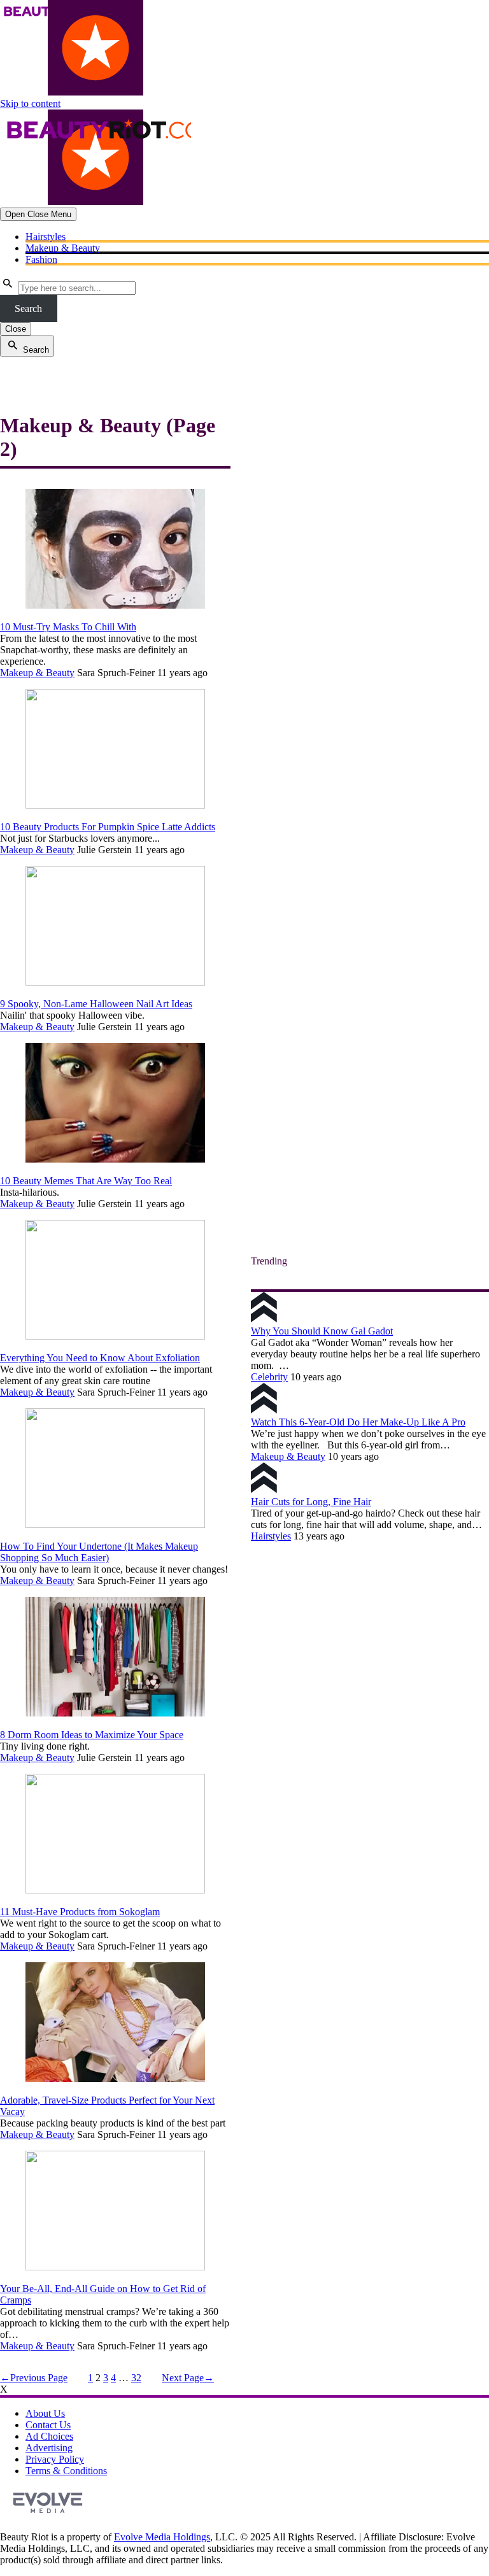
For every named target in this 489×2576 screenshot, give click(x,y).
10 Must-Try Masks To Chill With (68, 627)
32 (136, 2378)
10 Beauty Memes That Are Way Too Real (86, 1181)
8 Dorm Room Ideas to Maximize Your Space (92, 1735)
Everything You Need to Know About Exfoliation (100, 1358)
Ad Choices (49, 2436)
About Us (45, 2413)
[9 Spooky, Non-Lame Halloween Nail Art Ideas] (115, 982)
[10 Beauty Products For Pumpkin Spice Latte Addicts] (115, 805)
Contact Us (48, 2425)
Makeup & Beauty (63, 248)
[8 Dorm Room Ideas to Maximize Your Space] (115, 1713)
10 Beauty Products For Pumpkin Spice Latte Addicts (108, 827)
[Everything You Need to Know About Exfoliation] (115, 1336)
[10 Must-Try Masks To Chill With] (115, 605)
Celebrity (269, 1377)
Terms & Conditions (66, 2471)
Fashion (41, 259)
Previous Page (34, 2378)
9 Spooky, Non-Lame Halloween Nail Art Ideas (96, 1004)
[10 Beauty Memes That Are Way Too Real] (115, 1159)
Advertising (49, 2448)
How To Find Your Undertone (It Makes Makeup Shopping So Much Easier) (99, 1552)
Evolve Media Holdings (162, 2537)
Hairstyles (46, 237)
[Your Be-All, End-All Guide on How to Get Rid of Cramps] (115, 2267)
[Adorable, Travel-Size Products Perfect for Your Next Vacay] (115, 2078)
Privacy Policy (55, 2459)
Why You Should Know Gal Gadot (322, 1331)
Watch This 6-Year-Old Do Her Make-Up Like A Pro (358, 1422)
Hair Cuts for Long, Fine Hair (311, 1502)
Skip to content (30, 103)
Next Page (188, 2378)
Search (28, 308)
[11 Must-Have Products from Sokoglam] (115, 1890)
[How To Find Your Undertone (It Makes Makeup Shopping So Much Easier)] (115, 1525)
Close (16, 329)
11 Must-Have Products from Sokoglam (80, 1912)
